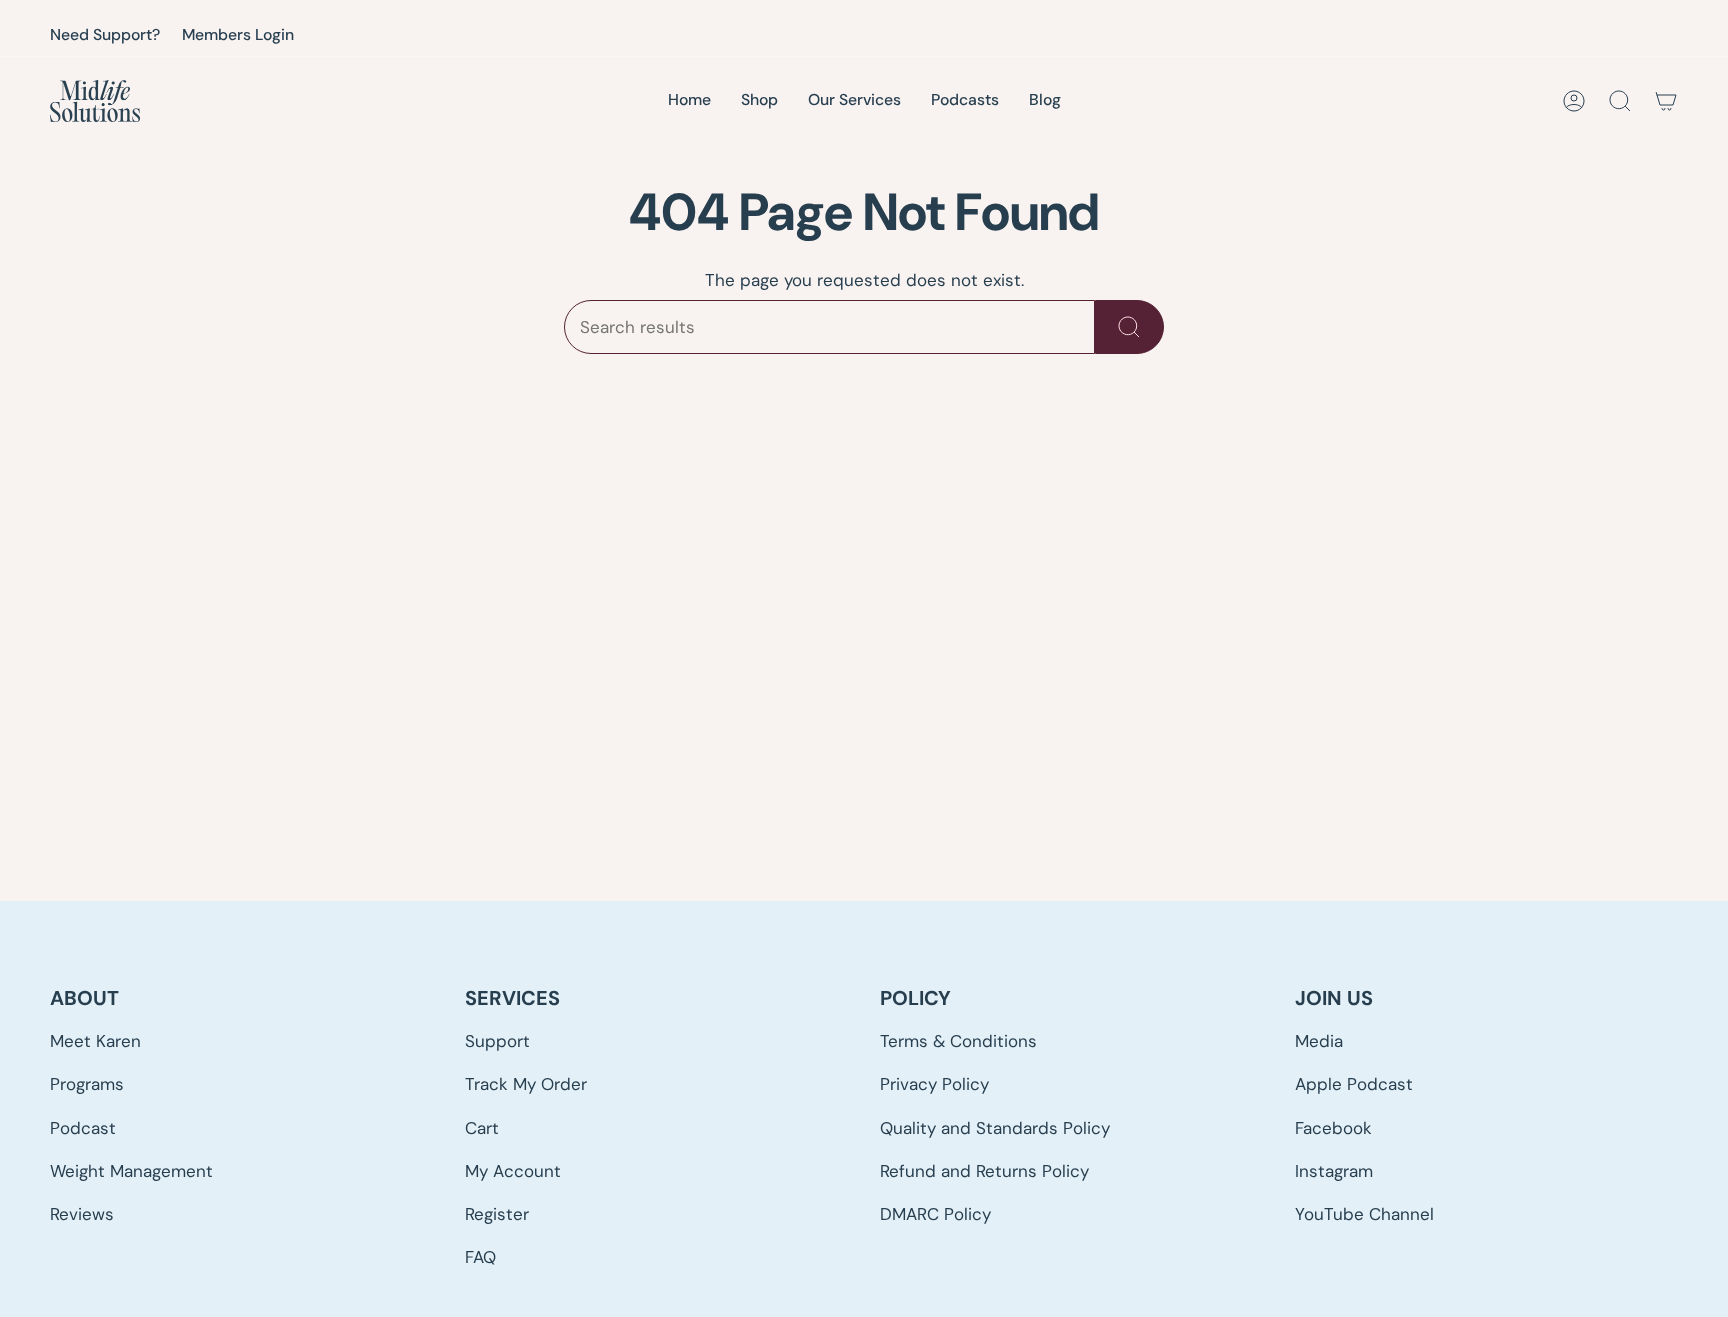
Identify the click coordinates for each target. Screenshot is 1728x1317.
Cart (482, 1128)
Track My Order (526, 1084)
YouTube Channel (1364, 1214)
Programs (87, 1084)
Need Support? (105, 34)
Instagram (1334, 1171)
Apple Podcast (1354, 1084)
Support (497, 1041)
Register (497, 1214)
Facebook (1333, 1128)
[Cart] (1666, 101)
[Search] (1129, 327)
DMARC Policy (935, 1214)
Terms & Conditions (958, 1041)
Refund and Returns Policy (984, 1171)
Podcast (83, 1128)
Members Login (238, 34)
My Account (513, 1171)
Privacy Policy (934, 1084)
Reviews (82, 1214)
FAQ (480, 1257)
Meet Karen (95, 1041)
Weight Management (131, 1171)
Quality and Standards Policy (995, 1128)
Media (1319, 1041)
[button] (854, 101)
